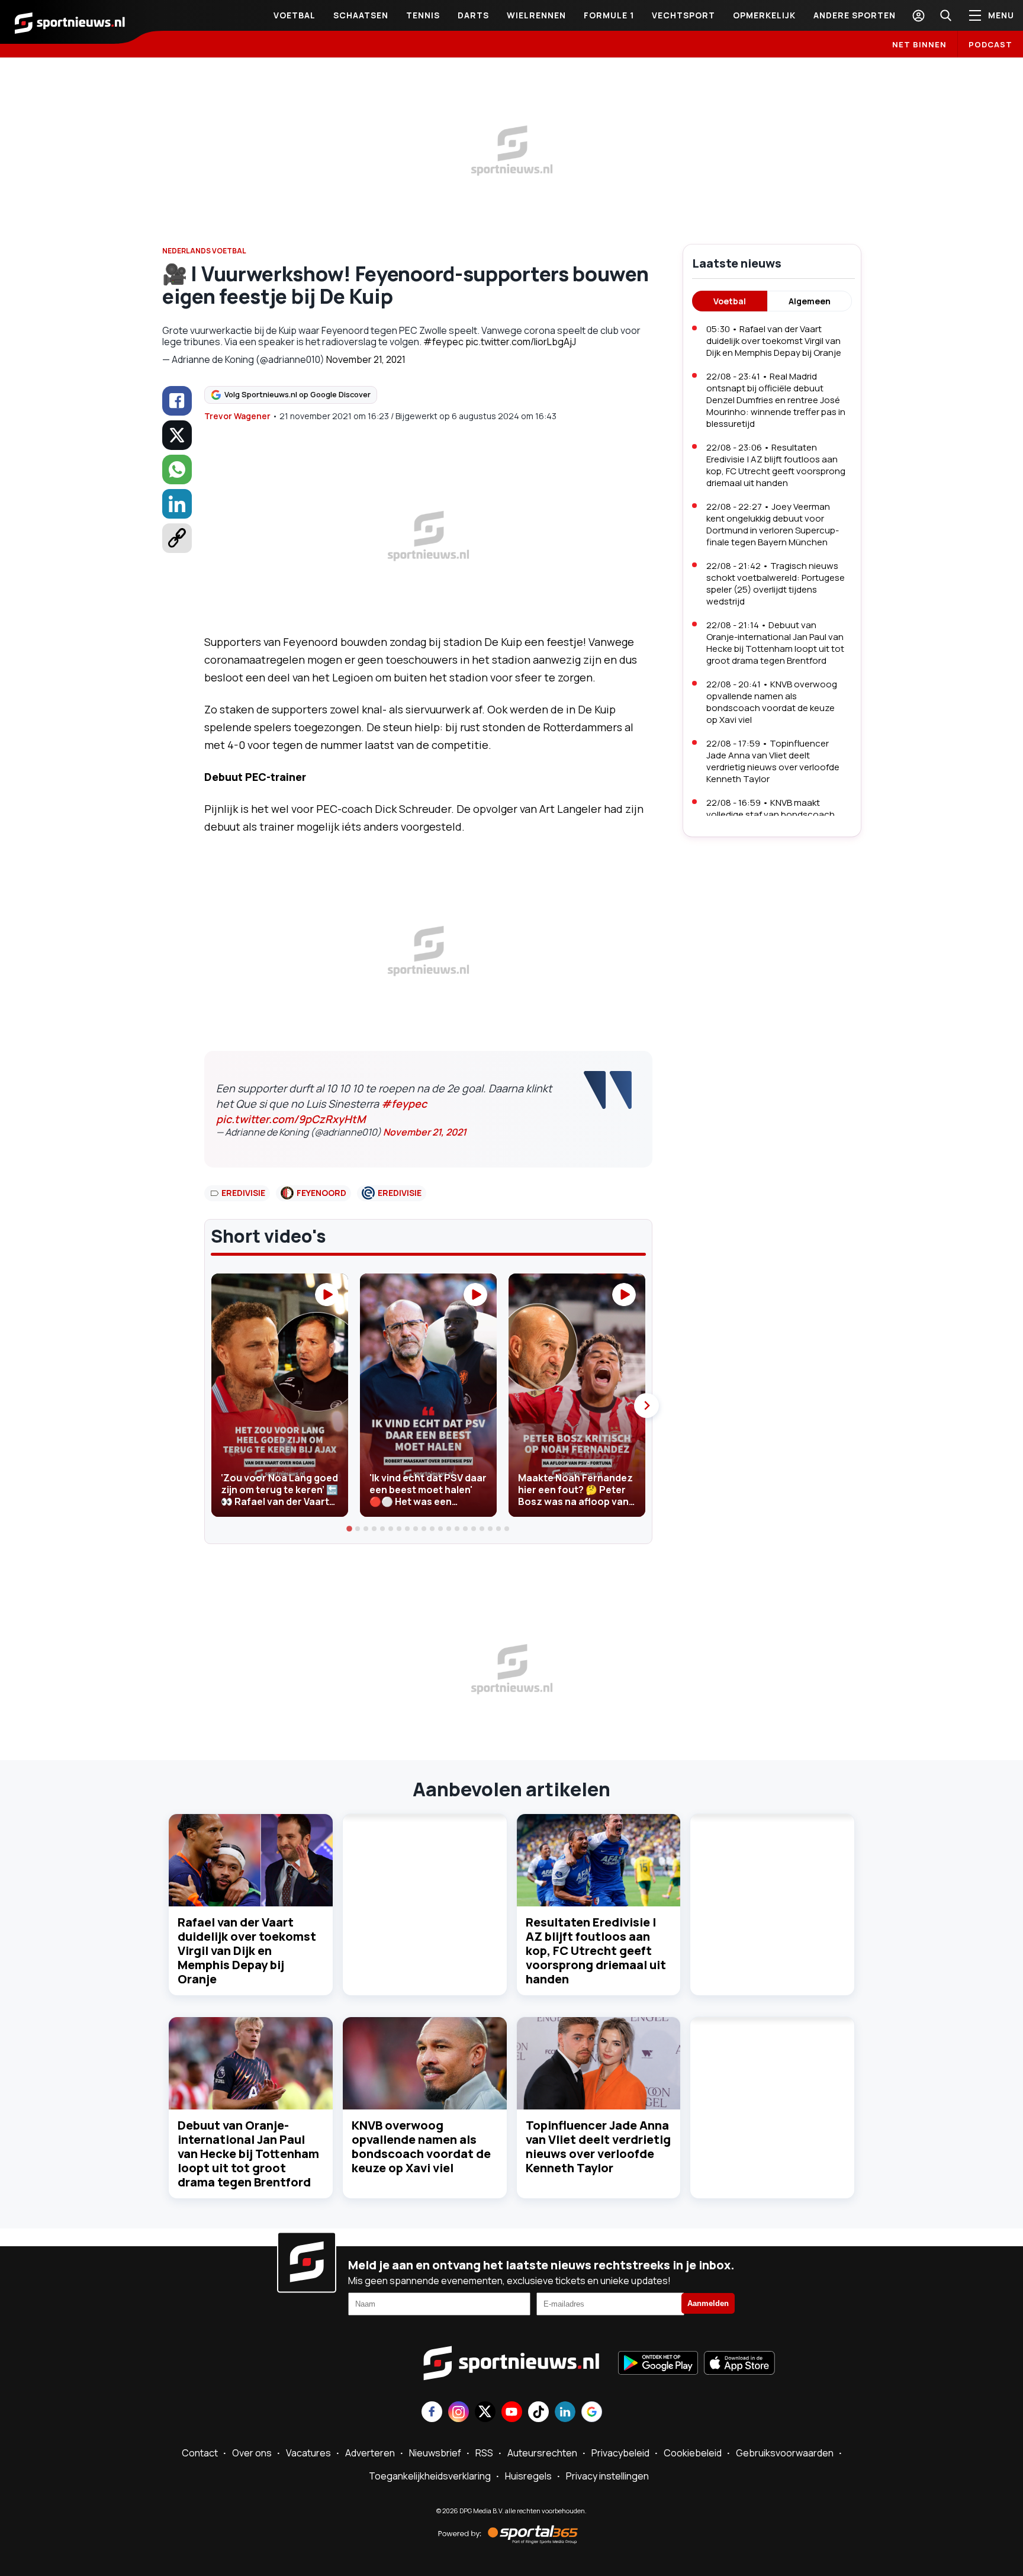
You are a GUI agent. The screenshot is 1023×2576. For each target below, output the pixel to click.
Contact (200, 2453)
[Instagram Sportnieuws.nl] (459, 2413)
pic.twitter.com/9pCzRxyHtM (291, 1119)
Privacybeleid (620, 2453)
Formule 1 (609, 15)
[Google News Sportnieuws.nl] (592, 2413)
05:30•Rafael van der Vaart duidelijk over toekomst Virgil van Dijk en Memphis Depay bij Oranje (774, 341)
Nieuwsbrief (435, 2453)
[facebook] (177, 401)
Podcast (990, 44)
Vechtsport (683, 15)
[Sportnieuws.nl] (70, 22)
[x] (177, 435)
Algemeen (810, 301)
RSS (484, 2453)
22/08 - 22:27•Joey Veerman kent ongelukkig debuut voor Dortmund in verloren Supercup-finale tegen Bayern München (773, 524)
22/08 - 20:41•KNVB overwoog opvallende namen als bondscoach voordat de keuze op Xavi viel (772, 702)
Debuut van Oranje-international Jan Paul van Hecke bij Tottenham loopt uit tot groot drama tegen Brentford (248, 2154)
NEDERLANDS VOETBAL (204, 251)
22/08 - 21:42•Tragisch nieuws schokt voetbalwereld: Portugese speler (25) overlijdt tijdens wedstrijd (776, 583)
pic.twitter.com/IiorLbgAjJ (521, 342)
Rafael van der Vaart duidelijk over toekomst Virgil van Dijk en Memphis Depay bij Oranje (247, 1951)
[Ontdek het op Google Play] (658, 2364)
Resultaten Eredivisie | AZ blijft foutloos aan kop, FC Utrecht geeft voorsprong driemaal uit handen (596, 1951)
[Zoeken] (945, 15)
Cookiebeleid (693, 2453)
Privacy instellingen (607, 2476)
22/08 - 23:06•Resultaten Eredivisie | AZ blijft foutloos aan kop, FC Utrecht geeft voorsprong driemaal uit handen (776, 465)
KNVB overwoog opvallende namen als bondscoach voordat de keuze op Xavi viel (421, 2146)
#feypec (443, 342)
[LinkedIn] (177, 504)
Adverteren (370, 2453)
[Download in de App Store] (739, 2364)
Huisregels (528, 2476)
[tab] (350, 1529)
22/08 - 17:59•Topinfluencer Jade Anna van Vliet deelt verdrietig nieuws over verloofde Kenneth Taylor (773, 761)
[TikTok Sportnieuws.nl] (538, 2413)
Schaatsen (361, 15)
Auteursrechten (542, 2453)
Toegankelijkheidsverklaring (430, 2476)
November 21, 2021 (366, 359)
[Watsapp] (177, 469)
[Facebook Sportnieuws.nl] (432, 2413)
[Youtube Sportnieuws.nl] (512, 2413)
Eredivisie (243, 1193)
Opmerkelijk (764, 15)
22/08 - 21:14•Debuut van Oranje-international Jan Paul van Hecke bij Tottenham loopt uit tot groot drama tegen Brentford (775, 643)
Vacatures (308, 2453)
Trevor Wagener (237, 416)
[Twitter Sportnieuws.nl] (485, 2413)
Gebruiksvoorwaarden (785, 2453)
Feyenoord (321, 1193)
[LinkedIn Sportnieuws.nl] (565, 2413)
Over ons (252, 2453)
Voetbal (295, 15)
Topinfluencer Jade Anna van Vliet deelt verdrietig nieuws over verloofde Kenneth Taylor (598, 2146)
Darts (473, 15)
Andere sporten (855, 15)
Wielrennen (536, 15)
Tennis (423, 15)
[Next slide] (646, 1406)
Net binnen (919, 44)
